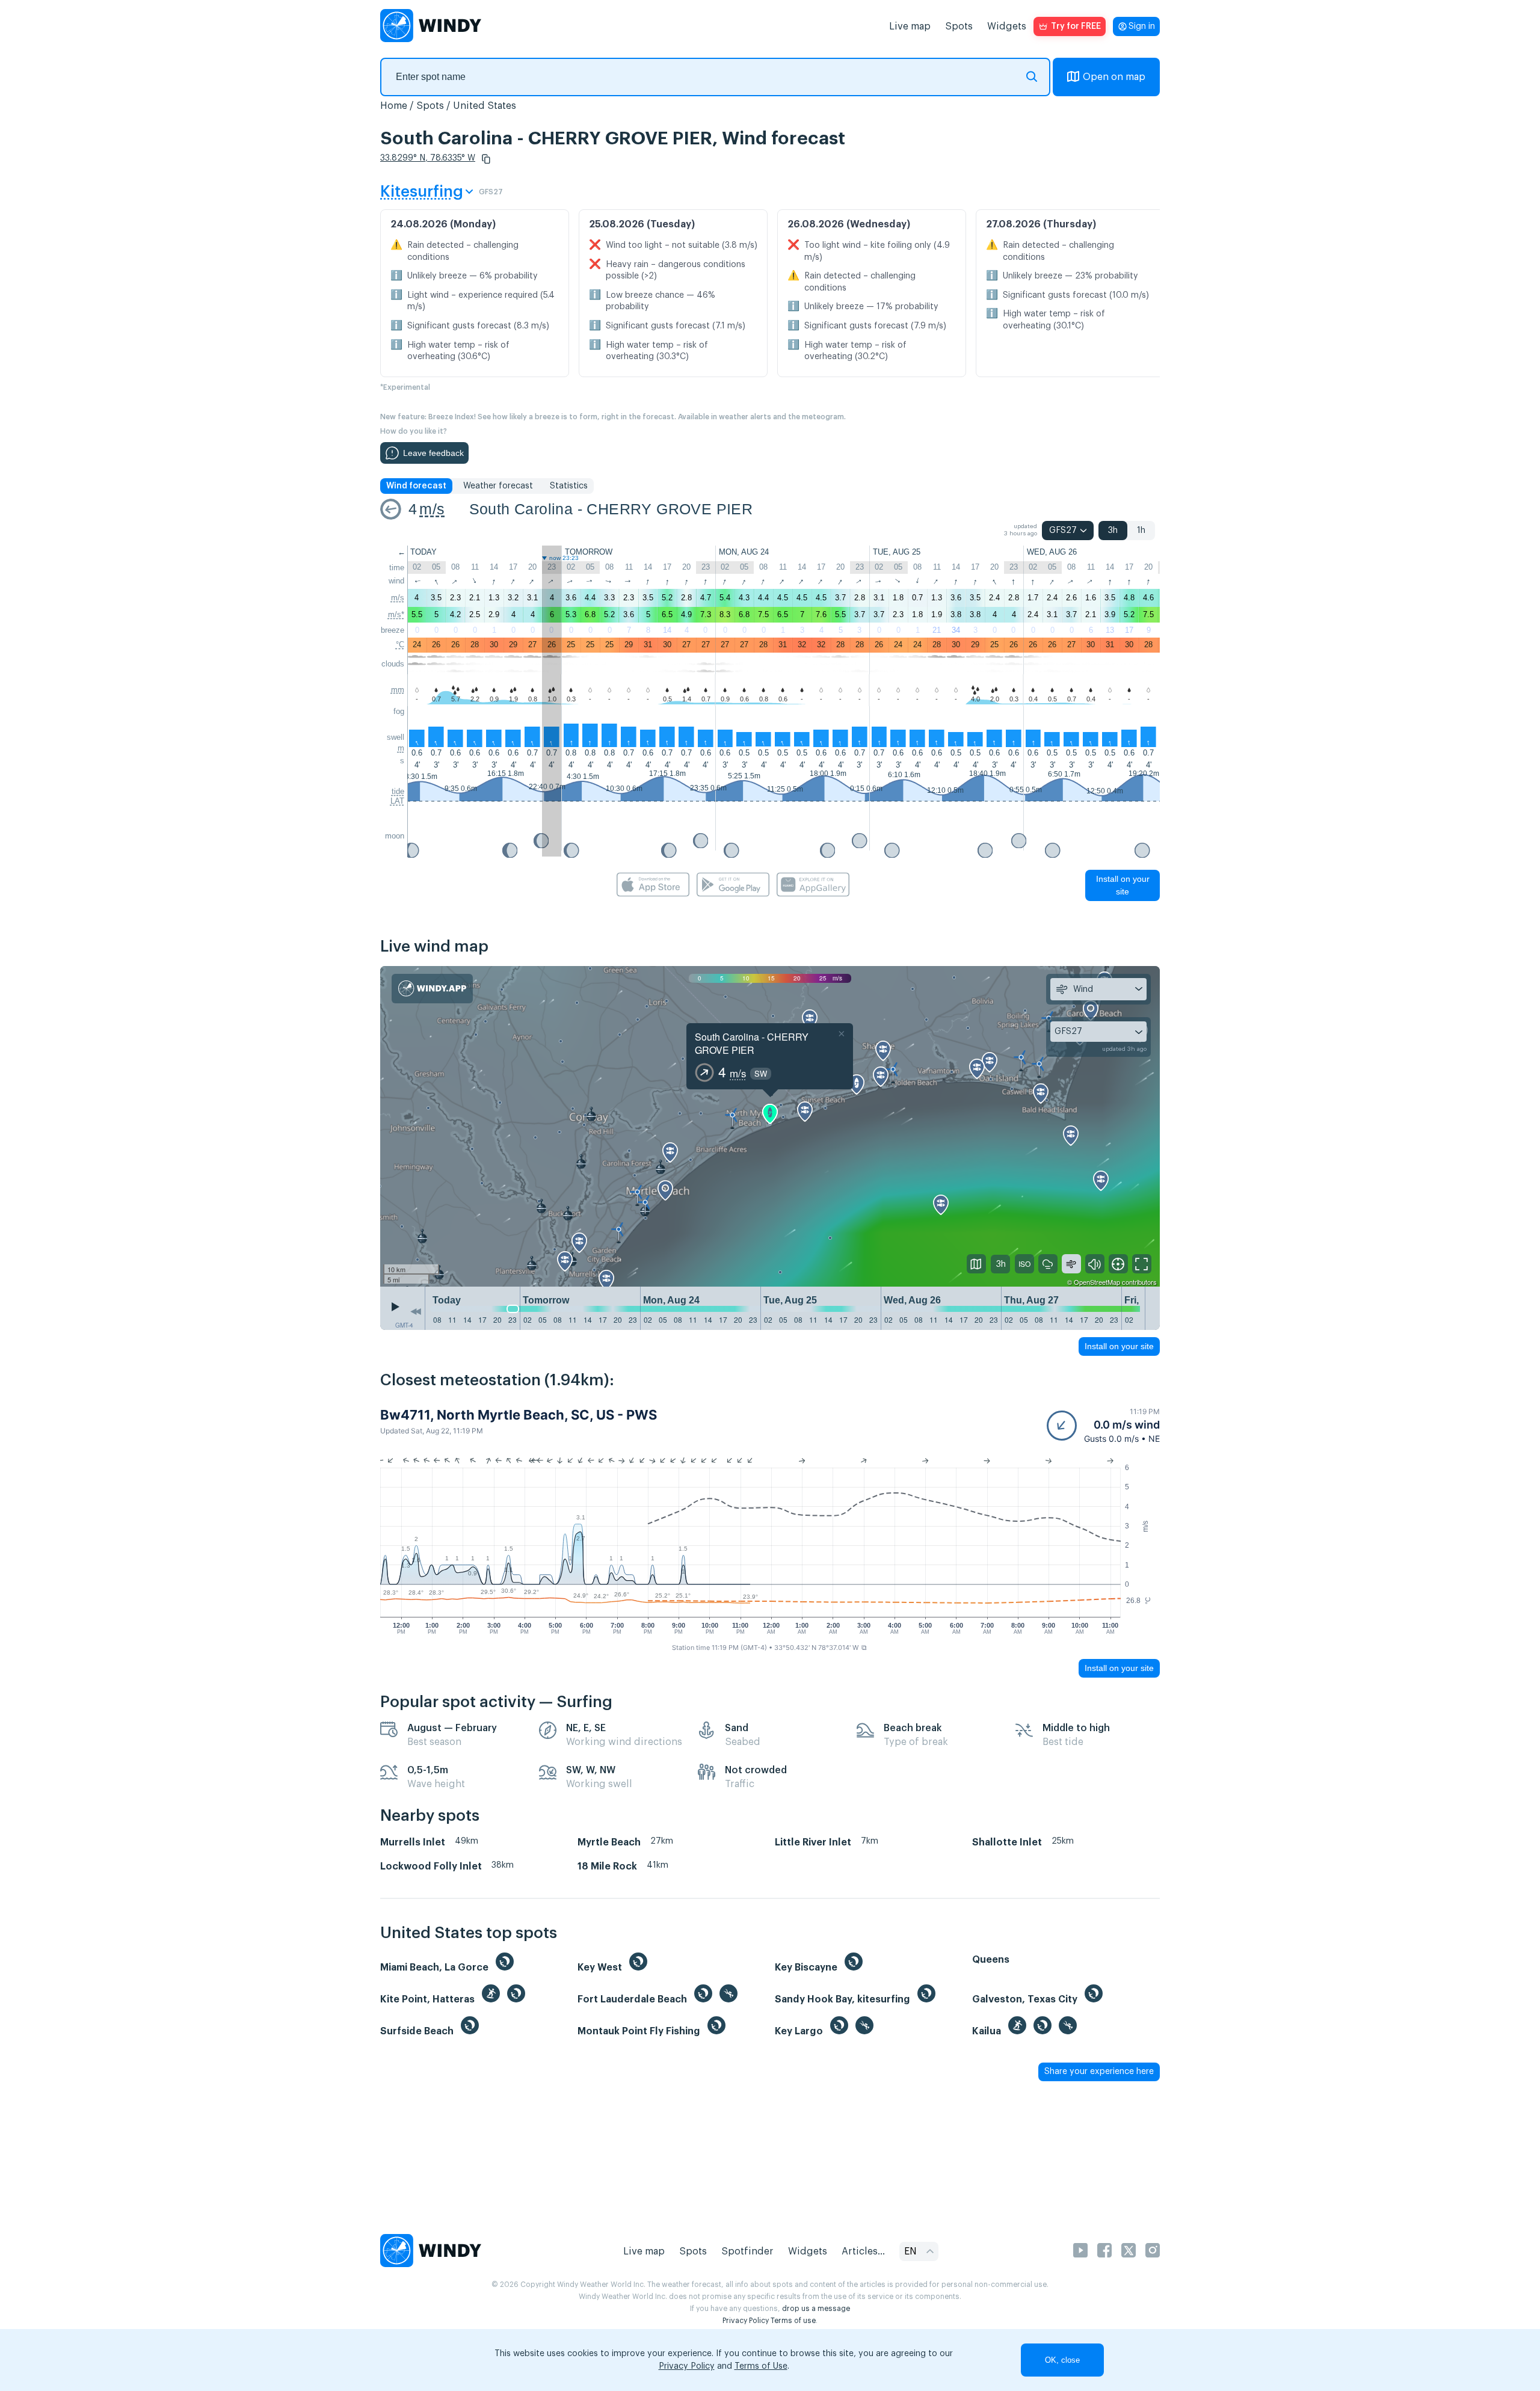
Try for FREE (1076, 26)
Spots (959, 26)
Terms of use (793, 2321)
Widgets (1007, 26)
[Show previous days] (416, 1311)
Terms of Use (761, 2366)
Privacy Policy (746, 2321)
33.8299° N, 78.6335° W (428, 158)
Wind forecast (416, 486)
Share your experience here (1099, 2072)
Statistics (569, 486)
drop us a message (816, 2309)
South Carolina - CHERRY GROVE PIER (611, 509)
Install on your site (1123, 885)
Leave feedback (433, 453)
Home (394, 106)
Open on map (1114, 77)
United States (485, 106)
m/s (432, 509)
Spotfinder (747, 2251)
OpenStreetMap (1097, 1282)
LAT (397, 801)
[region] (770, 1127)
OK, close (1062, 2360)
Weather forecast (498, 486)
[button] (486, 159)
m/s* (396, 614)
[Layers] (976, 1264)
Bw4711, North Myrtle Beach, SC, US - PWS (519, 1415)
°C (400, 645)
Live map (910, 26)
